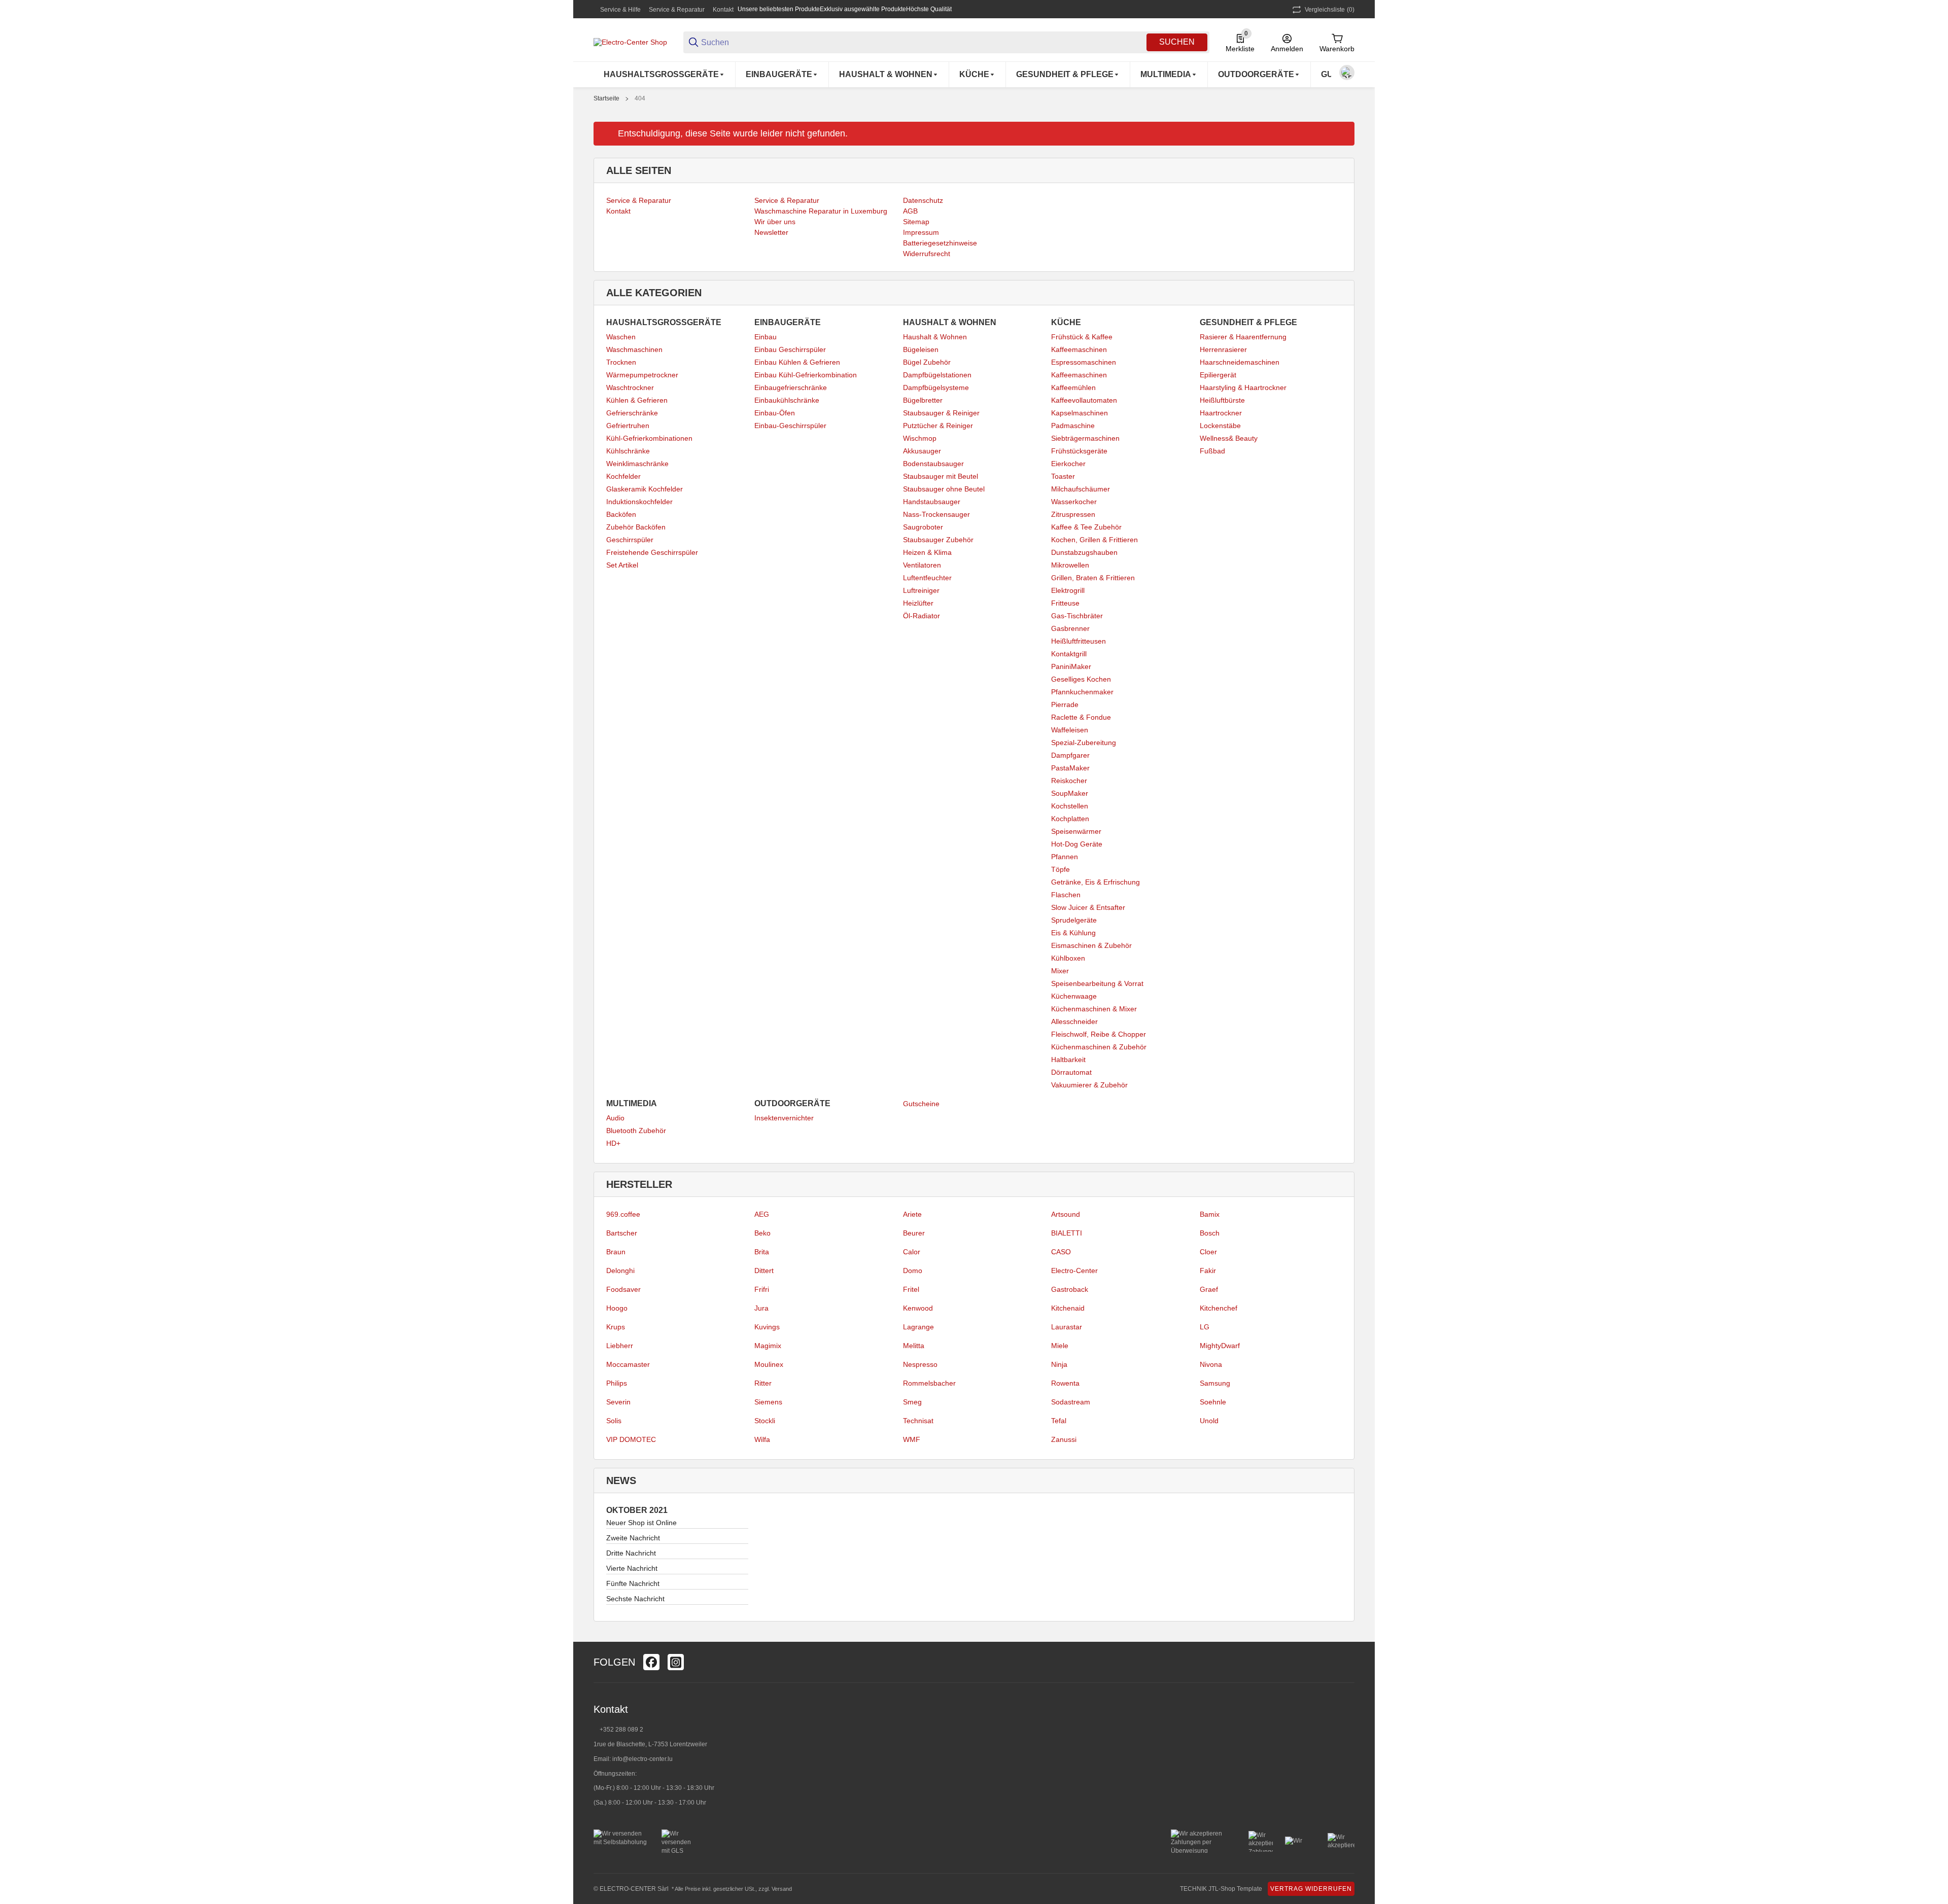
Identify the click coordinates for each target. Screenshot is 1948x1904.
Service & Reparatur (677, 10)
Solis (614, 1421)
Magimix (768, 1346)
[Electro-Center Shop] (630, 42)
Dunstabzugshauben (1084, 552)
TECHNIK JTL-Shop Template (1221, 1889)
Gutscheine (921, 1104)
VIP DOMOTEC (631, 1439)
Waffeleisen (1070, 730)
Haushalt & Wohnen (935, 337)
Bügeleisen (921, 349)
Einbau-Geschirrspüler (790, 426)
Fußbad (1212, 451)
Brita (762, 1252)
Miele (1060, 1346)
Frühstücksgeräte (1079, 451)
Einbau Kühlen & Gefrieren (797, 362)
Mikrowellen (1070, 565)
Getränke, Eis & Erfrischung (1095, 882)
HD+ (613, 1143)
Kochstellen (1070, 806)
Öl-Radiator (921, 616)
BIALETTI (1067, 1233)
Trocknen (621, 362)
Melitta (914, 1346)
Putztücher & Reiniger (938, 426)
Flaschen (1066, 895)
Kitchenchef (1219, 1308)
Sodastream (1071, 1402)
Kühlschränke (628, 451)
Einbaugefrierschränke (791, 387)
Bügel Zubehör (927, 362)
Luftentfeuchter (927, 578)
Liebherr (620, 1346)
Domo (913, 1271)
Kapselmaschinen (1080, 413)
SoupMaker (1070, 793)
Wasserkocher (1074, 502)
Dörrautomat (1071, 1072)
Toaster (1063, 476)
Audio (615, 1118)
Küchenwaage (1074, 996)
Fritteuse (1065, 603)
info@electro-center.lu (642, 1759)
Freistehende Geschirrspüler (652, 552)
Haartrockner (1221, 413)
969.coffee (623, 1214)
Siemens (768, 1402)
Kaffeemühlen (1073, 387)
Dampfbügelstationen (937, 375)
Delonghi (620, 1271)
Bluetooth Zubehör (636, 1131)
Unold (1209, 1421)
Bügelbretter (923, 400)
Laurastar (1067, 1327)
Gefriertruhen (628, 426)
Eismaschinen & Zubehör (1091, 945)
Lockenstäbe (1220, 426)
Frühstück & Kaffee (1082, 337)
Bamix (1210, 1214)
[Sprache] (1347, 73)
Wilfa (762, 1439)
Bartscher (622, 1233)
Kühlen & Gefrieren (637, 400)
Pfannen (1065, 857)
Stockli (765, 1421)
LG (1205, 1327)
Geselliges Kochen (1081, 679)
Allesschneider (1074, 1021)
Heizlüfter (918, 603)
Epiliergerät (1218, 375)
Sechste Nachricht (635, 1599)
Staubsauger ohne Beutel (944, 489)
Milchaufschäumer (1081, 489)
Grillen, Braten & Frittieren (1093, 578)
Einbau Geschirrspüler (790, 349)
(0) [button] (1330, 10)
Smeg (912, 1402)
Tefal (1059, 1421)
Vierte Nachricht (632, 1568)
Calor (912, 1252)
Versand (782, 1889)
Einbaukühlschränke (787, 400)
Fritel (911, 1289)
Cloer (1208, 1252)
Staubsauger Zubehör (938, 540)
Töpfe (1060, 869)
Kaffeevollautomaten (1084, 400)
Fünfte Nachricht (633, 1583)
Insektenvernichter (784, 1118)
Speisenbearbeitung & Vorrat (1097, 983)
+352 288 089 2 (621, 1730)
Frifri (762, 1289)
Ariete (912, 1214)
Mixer (1060, 971)
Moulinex (769, 1364)
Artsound (1066, 1214)
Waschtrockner (630, 387)
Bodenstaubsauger (933, 464)
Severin (618, 1402)
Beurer (914, 1233)
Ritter (763, 1383)
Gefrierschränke (632, 413)
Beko (762, 1233)
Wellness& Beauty (1229, 438)
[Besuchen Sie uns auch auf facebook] (651, 1662)
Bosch (1210, 1233)
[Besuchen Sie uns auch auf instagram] (676, 1662)
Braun (616, 1252)
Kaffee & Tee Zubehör (1086, 527)
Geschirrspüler (630, 540)
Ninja (1059, 1364)
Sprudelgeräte (1074, 920)
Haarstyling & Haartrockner (1243, 387)
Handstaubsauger (932, 502)
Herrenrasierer (1223, 349)
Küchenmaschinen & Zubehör (1099, 1047)
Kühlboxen (1068, 958)
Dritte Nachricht (631, 1553)
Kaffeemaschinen (1079, 349)
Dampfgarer (1070, 755)
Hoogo (617, 1308)
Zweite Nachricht (633, 1538)
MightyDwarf (1220, 1346)
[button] (1346, 1662)
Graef (1209, 1289)
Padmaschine (1073, 426)
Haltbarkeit (1068, 1060)
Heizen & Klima (927, 552)
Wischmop (920, 438)
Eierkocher (1068, 464)
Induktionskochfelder (639, 502)
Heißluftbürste (1222, 400)
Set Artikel (622, 565)
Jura (761, 1308)
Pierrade (1065, 704)
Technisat (918, 1421)
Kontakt (723, 10)
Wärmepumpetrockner (642, 375)
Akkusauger (922, 451)
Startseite (606, 98)
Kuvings (767, 1327)
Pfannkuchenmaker (1082, 692)
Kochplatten (1070, 819)
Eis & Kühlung (1073, 933)
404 (640, 98)
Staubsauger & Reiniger (941, 413)
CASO (1061, 1252)
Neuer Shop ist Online (641, 1523)
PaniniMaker (1071, 666)
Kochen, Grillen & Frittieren (1094, 540)
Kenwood (918, 1308)
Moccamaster (628, 1364)
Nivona (1211, 1364)
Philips (617, 1383)
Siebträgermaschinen (1085, 438)
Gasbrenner (1070, 628)
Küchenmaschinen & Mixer (1094, 1009)
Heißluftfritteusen (1079, 641)
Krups (616, 1327)
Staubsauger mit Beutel (941, 476)
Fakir (1208, 1271)
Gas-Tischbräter (1077, 616)
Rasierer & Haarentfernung (1243, 337)
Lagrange (918, 1327)
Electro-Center (1074, 1271)
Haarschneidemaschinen (1240, 362)
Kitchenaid (1068, 1308)
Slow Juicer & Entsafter (1088, 907)
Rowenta (1065, 1383)
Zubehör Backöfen (636, 527)
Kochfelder (623, 476)
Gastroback (1070, 1289)
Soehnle (1213, 1402)
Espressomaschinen (1084, 362)
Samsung (1215, 1383)
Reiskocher (1069, 781)
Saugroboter (923, 527)
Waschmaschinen (634, 349)
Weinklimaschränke (637, 464)
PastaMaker (1070, 768)
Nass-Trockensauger (936, 514)
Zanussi (1064, 1439)
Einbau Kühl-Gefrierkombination (806, 375)
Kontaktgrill (1069, 654)
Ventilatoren (922, 565)
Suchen (1177, 42)
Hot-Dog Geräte (1077, 844)
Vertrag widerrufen (1311, 1889)
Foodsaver (623, 1289)
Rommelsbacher (929, 1383)
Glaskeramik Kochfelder (645, 489)
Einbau (766, 337)
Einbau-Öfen (775, 413)
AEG (762, 1214)
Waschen (621, 337)
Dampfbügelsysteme (936, 387)
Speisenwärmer (1076, 831)
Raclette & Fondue (1081, 717)
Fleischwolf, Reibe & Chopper (1099, 1034)
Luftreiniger (921, 590)
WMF (912, 1439)
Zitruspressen (1073, 514)
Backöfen (621, 514)
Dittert (764, 1271)
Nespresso (920, 1364)
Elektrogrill (1068, 590)
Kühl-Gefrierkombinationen (649, 438)
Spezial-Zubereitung (1084, 743)
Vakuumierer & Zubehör (1089, 1085)
